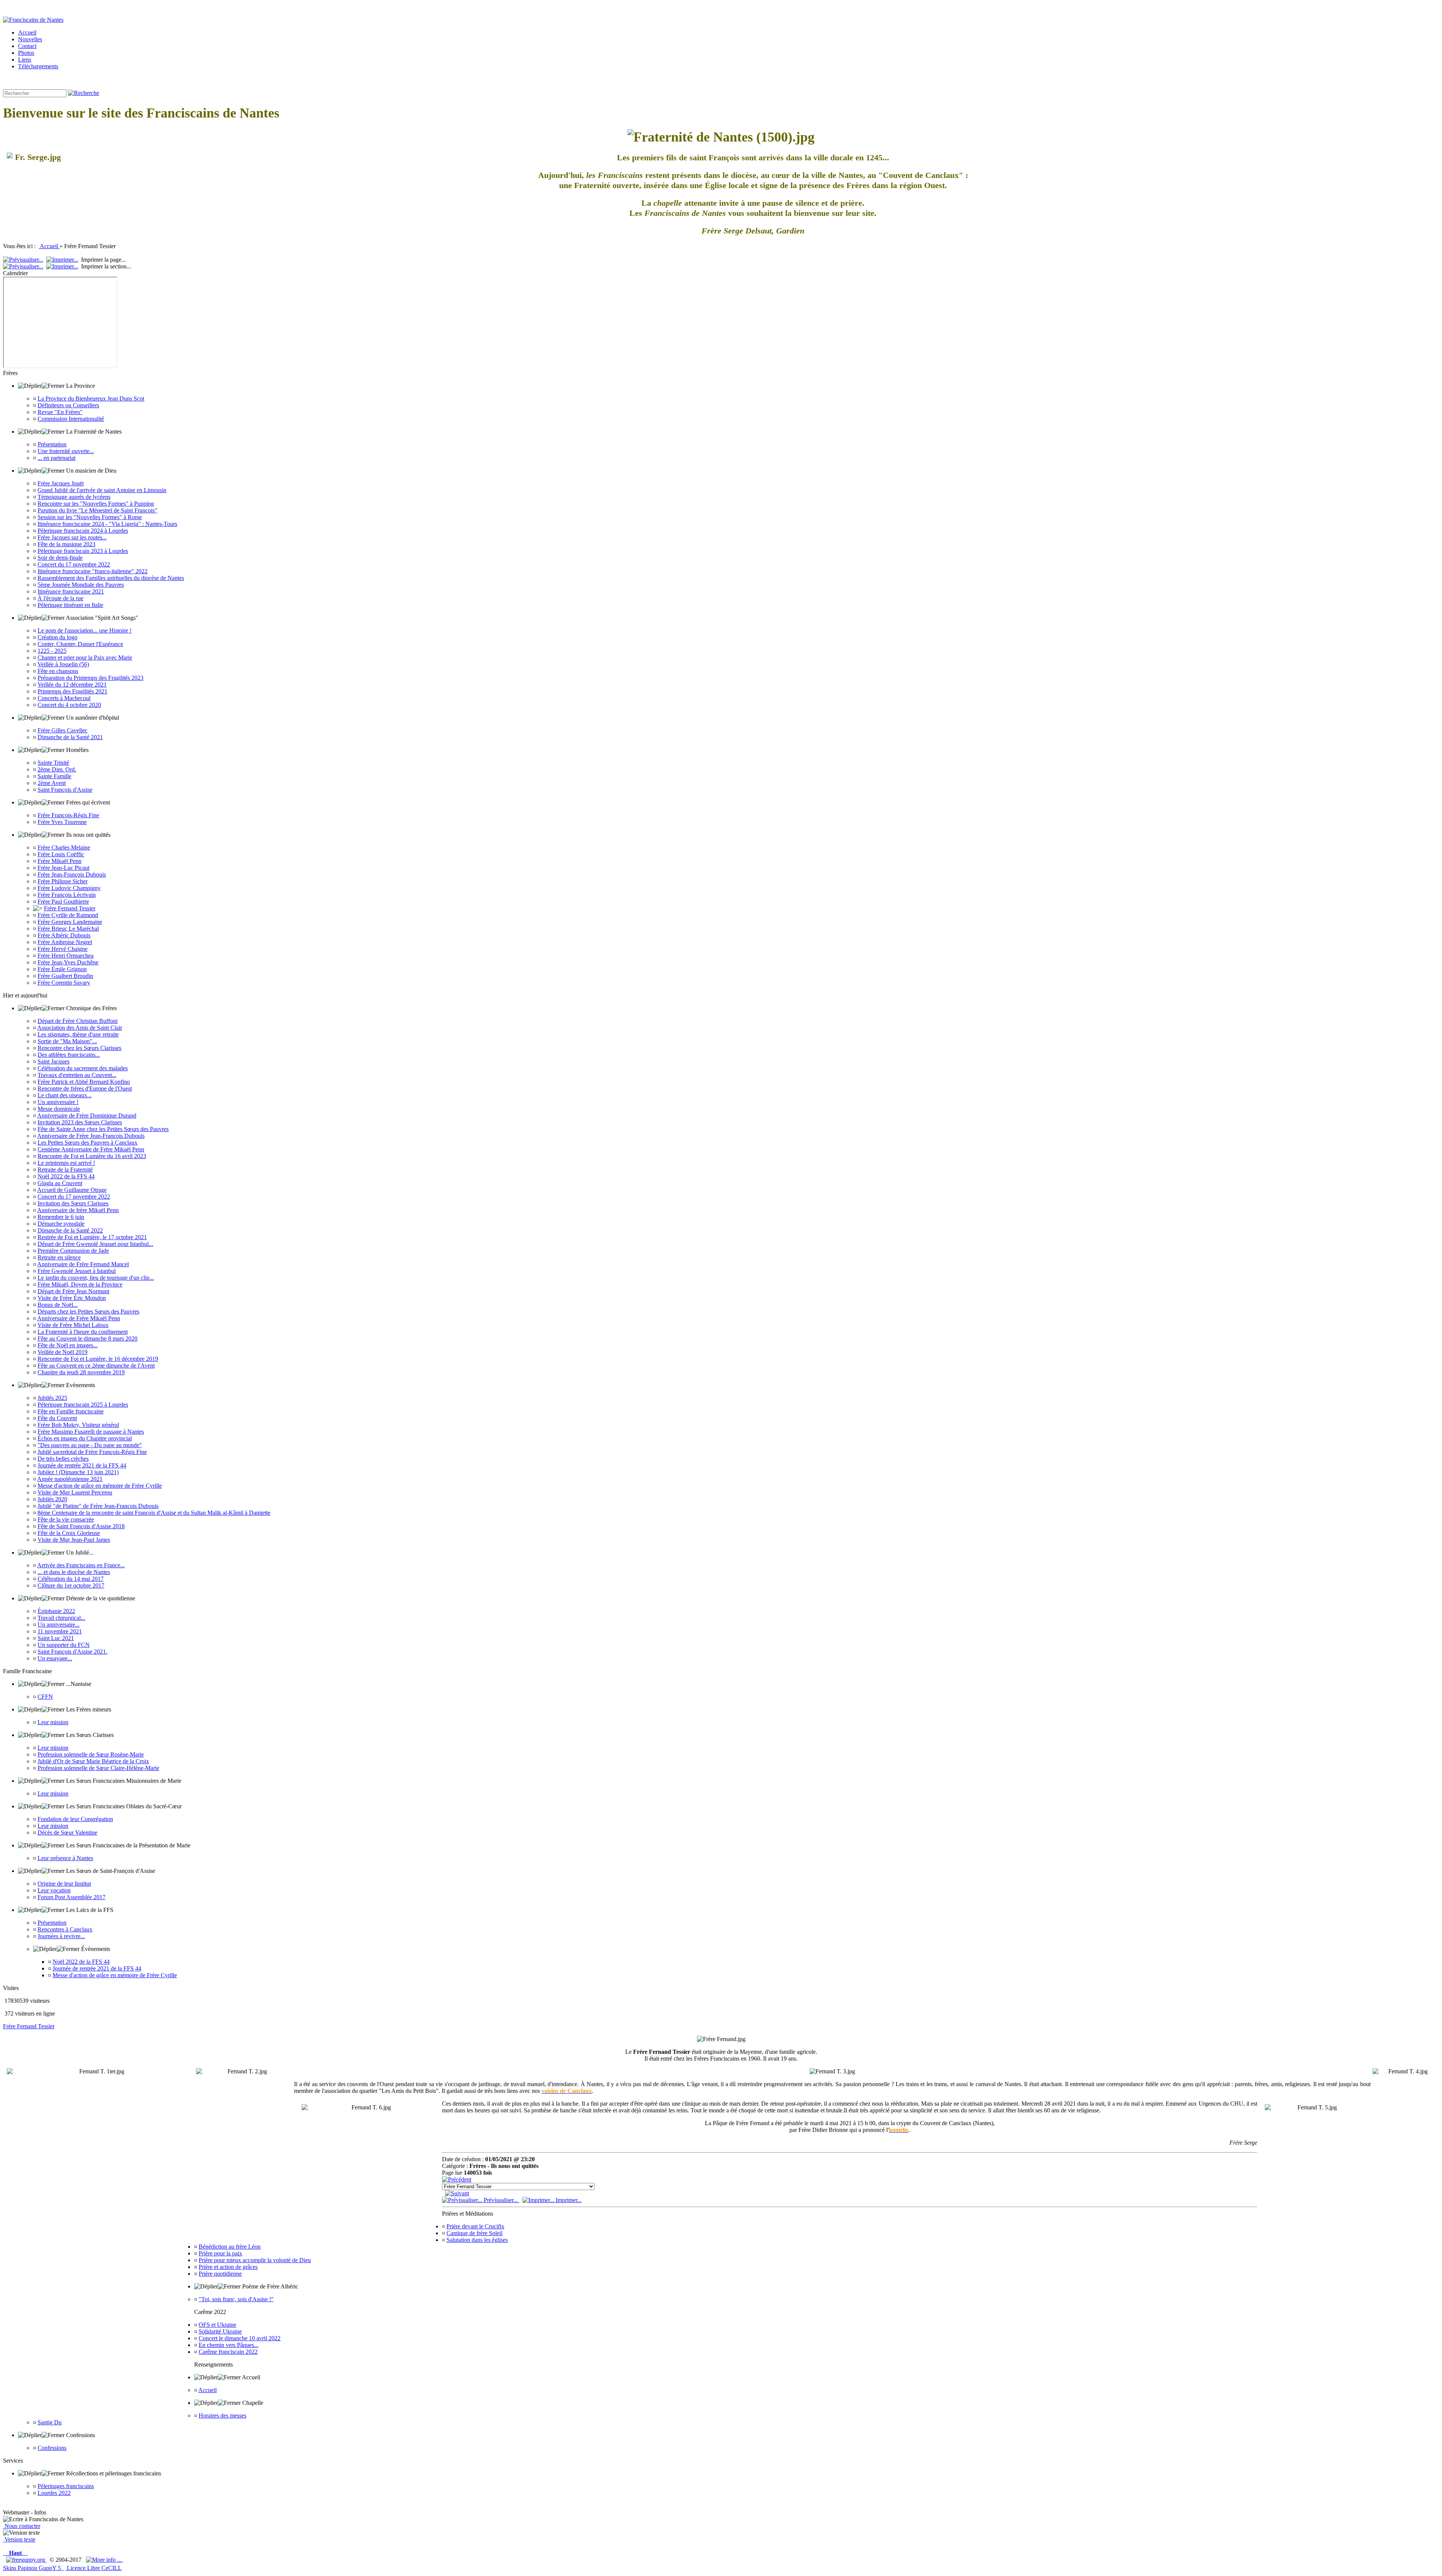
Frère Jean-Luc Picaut (63, 868)
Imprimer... (568, 2200)
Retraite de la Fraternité (65, 1170)
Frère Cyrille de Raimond (68, 915)
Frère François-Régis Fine (68, 815)
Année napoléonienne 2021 (70, 1479)
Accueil (49, 246)
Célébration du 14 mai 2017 (71, 1579)
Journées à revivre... (61, 1936)
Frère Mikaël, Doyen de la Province (80, 1284)
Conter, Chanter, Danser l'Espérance (80, 644)
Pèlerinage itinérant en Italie (70, 605)
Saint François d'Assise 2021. (72, 1652)
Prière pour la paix (220, 2253)
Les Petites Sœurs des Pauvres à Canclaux (87, 1143)
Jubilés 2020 (52, 1499)
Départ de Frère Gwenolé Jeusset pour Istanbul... (95, 1244)
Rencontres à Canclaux (65, 1929)
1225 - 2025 (52, 651)
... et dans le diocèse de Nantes (74, 1572)
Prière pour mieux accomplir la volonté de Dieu (255, 2260)
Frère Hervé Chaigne (63, 949)
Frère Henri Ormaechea (66, 956)
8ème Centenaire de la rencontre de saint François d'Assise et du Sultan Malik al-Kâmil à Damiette (154, 1513)
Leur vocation (54, 1890)
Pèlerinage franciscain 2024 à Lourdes (83, 531)
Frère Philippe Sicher (63, 881)
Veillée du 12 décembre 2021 (72, 685)
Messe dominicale (59, 1109)
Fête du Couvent (57, 1418)
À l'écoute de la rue (60, 598)
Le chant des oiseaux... (65, 1095)
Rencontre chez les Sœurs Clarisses (79, 1048)
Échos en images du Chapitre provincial (85, 1438)
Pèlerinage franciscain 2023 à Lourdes (83, 551)
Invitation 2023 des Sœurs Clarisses (80, 1122)
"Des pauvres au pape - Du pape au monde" (90, 1445)
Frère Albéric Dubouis (64, 935)
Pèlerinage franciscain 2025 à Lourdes (83, 1405)
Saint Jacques (54, 1061)
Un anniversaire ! (58, 1102)
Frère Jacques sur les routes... (72, 537)
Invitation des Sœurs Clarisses (73, 1203)
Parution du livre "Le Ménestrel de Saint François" (97, 510)
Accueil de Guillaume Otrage (72, 1190)
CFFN (45, 1697)
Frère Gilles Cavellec (63, 730)
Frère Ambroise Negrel (65, 942)
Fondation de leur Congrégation (75, 1819)
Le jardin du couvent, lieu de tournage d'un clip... (96, 1278)
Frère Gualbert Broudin (65, 976)
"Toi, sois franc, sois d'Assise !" (236, 2299)
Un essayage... (55, 1658)
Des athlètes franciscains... (69, 1055)
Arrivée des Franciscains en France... (81, 1565)
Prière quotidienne (220, 2274)
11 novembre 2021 (60, 1631)
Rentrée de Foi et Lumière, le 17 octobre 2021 (92, 1237)
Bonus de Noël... (58, 1305)
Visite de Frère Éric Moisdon (72, 1298)
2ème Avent (52, 783)
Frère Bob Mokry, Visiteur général (78, 1425)
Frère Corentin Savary (64, 983)
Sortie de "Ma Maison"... (67, 1041)
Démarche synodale (61, 1224)
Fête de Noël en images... (68, 1345)
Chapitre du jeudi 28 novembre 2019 (81, 1372)
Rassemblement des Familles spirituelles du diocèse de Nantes (111, 578)
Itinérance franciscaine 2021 (71, 591)
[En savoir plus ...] (105, 2560)
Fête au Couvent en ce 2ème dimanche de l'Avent (96, 1366)
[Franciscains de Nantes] (33, 20)
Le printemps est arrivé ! (66, 1163)
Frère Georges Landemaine (70, 922)
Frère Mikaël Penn (60, 861)
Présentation (52, 444)
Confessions (52, 2448)
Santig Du (50, 2422)
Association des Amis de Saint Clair (80, 1028)
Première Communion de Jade (73, 1251)
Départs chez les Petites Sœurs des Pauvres (88, 1311)
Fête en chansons (58, 671)
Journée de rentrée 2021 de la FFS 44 (82, 1465)
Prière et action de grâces (228, 2267)
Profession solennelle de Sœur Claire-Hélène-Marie (98, 1768)
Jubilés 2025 (52, 1398)
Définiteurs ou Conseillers (68, 405)
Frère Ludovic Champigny (69, 888)
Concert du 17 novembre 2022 (74, 564)
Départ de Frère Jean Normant (73, 1291)
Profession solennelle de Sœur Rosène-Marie (91, 1754)
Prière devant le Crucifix (475, 2226)
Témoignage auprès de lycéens (74, 497)
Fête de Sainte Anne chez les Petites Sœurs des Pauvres (103, 1129)
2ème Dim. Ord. (57, 769)
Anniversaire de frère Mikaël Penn (78, 1210)
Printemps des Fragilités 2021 (72, 691)
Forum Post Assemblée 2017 (72, 1897)
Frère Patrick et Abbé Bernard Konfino (84, 1082)
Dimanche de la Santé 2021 (70, 737)
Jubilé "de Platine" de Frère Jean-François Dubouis (98, 1506)
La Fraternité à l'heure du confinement (83, 1332)
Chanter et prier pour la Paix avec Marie (85, 658)
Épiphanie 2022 (56, 1611)
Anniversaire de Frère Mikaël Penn (79, 1318)
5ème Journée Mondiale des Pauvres (81, 585)
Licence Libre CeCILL (94, 2568)
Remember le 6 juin (61, 1217)
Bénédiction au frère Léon (230, 2247)
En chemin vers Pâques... (229, 2345)
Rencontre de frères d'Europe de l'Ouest (85, 1088)
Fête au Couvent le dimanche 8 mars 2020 (87, 1338)
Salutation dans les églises (477, 2240)
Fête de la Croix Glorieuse (69, 1533)
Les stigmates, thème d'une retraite (78, 1034)
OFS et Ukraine (217, 2325)
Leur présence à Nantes (65, 1858)
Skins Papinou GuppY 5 (33, 2568)
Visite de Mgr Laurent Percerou (75, 1492)
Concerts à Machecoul (64, 698)
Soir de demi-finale (60, 558)
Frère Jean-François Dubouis (72, 874)
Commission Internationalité (71, 419)
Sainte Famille (54, 776)
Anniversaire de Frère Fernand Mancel (83, 1264)
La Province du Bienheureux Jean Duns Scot (91, 398)
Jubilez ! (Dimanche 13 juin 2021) (78, 1472)
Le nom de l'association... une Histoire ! (84, 630)
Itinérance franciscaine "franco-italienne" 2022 (93, 571)
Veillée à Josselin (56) (63, 664)
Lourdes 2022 (54, 2493)
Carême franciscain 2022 (228, 2352)
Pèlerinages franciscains (66, 2486)
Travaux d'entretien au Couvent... (77, 1075)
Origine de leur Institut (64, 1884)
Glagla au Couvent (60, 1183)
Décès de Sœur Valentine (67, 1833)
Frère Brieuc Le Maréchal (68, 929)
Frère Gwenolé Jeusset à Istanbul (77, 1271)
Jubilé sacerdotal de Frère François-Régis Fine (92, 1452)
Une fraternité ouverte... (66, 451)
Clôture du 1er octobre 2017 (71, 1586)
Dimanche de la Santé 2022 (70, 1230)
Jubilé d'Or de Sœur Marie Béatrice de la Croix (93, 1761)
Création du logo (57, 637)
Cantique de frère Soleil (474, 2233)
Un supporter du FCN (64, 1645)
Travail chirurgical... (61, 1618)
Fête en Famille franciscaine (71, 1411)
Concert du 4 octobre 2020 (69, 705)
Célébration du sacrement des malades (83, 1068)
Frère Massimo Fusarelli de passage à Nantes (91, 1432)
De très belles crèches (63, 1459)
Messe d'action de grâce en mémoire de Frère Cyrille (100, 1486)
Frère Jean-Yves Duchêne (68, 962)
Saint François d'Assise (65, 790)
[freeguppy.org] (26, 2560)
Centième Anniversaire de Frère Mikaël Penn (91, 1149)
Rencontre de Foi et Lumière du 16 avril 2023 (92, 1156)
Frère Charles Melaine (64, 847)
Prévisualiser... (501, 2200)
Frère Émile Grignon (62, 969)
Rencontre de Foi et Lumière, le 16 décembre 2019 (98, 1359)
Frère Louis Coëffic (61, 854)
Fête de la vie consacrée (66, 1519)
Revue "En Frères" (60, 412)
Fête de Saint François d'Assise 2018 (81, 1526)
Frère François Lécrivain (67, 895)
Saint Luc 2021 (56, 1638)
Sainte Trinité (53, 763)
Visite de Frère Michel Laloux (73, 1325)
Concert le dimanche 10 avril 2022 (240, 2338)
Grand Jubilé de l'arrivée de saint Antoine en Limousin (102, 490)
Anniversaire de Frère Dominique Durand (87, 1116)
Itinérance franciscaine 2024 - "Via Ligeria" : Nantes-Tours (107, 524)
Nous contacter (22, 2526)
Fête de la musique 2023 (66, 544)
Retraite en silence (59, 1257)
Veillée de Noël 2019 (63, 1352)
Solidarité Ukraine (220, 2331)
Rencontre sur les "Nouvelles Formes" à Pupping (96, 504)
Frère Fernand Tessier (70, 908)
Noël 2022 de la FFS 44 (66, 1176)
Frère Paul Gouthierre (63, 902)
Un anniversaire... (59, 1625)
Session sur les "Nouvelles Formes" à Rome (90, 517)
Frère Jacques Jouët (61, 483)
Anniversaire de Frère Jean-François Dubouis (91, 1136)
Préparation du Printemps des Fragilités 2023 (91, 678)
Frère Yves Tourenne (62, 822)
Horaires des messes (222, 2416)
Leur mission (53, 1722)
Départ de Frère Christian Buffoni (78, 1021)
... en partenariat (57, 458)
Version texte (19, 2539)
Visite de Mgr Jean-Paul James (74, 1540)
